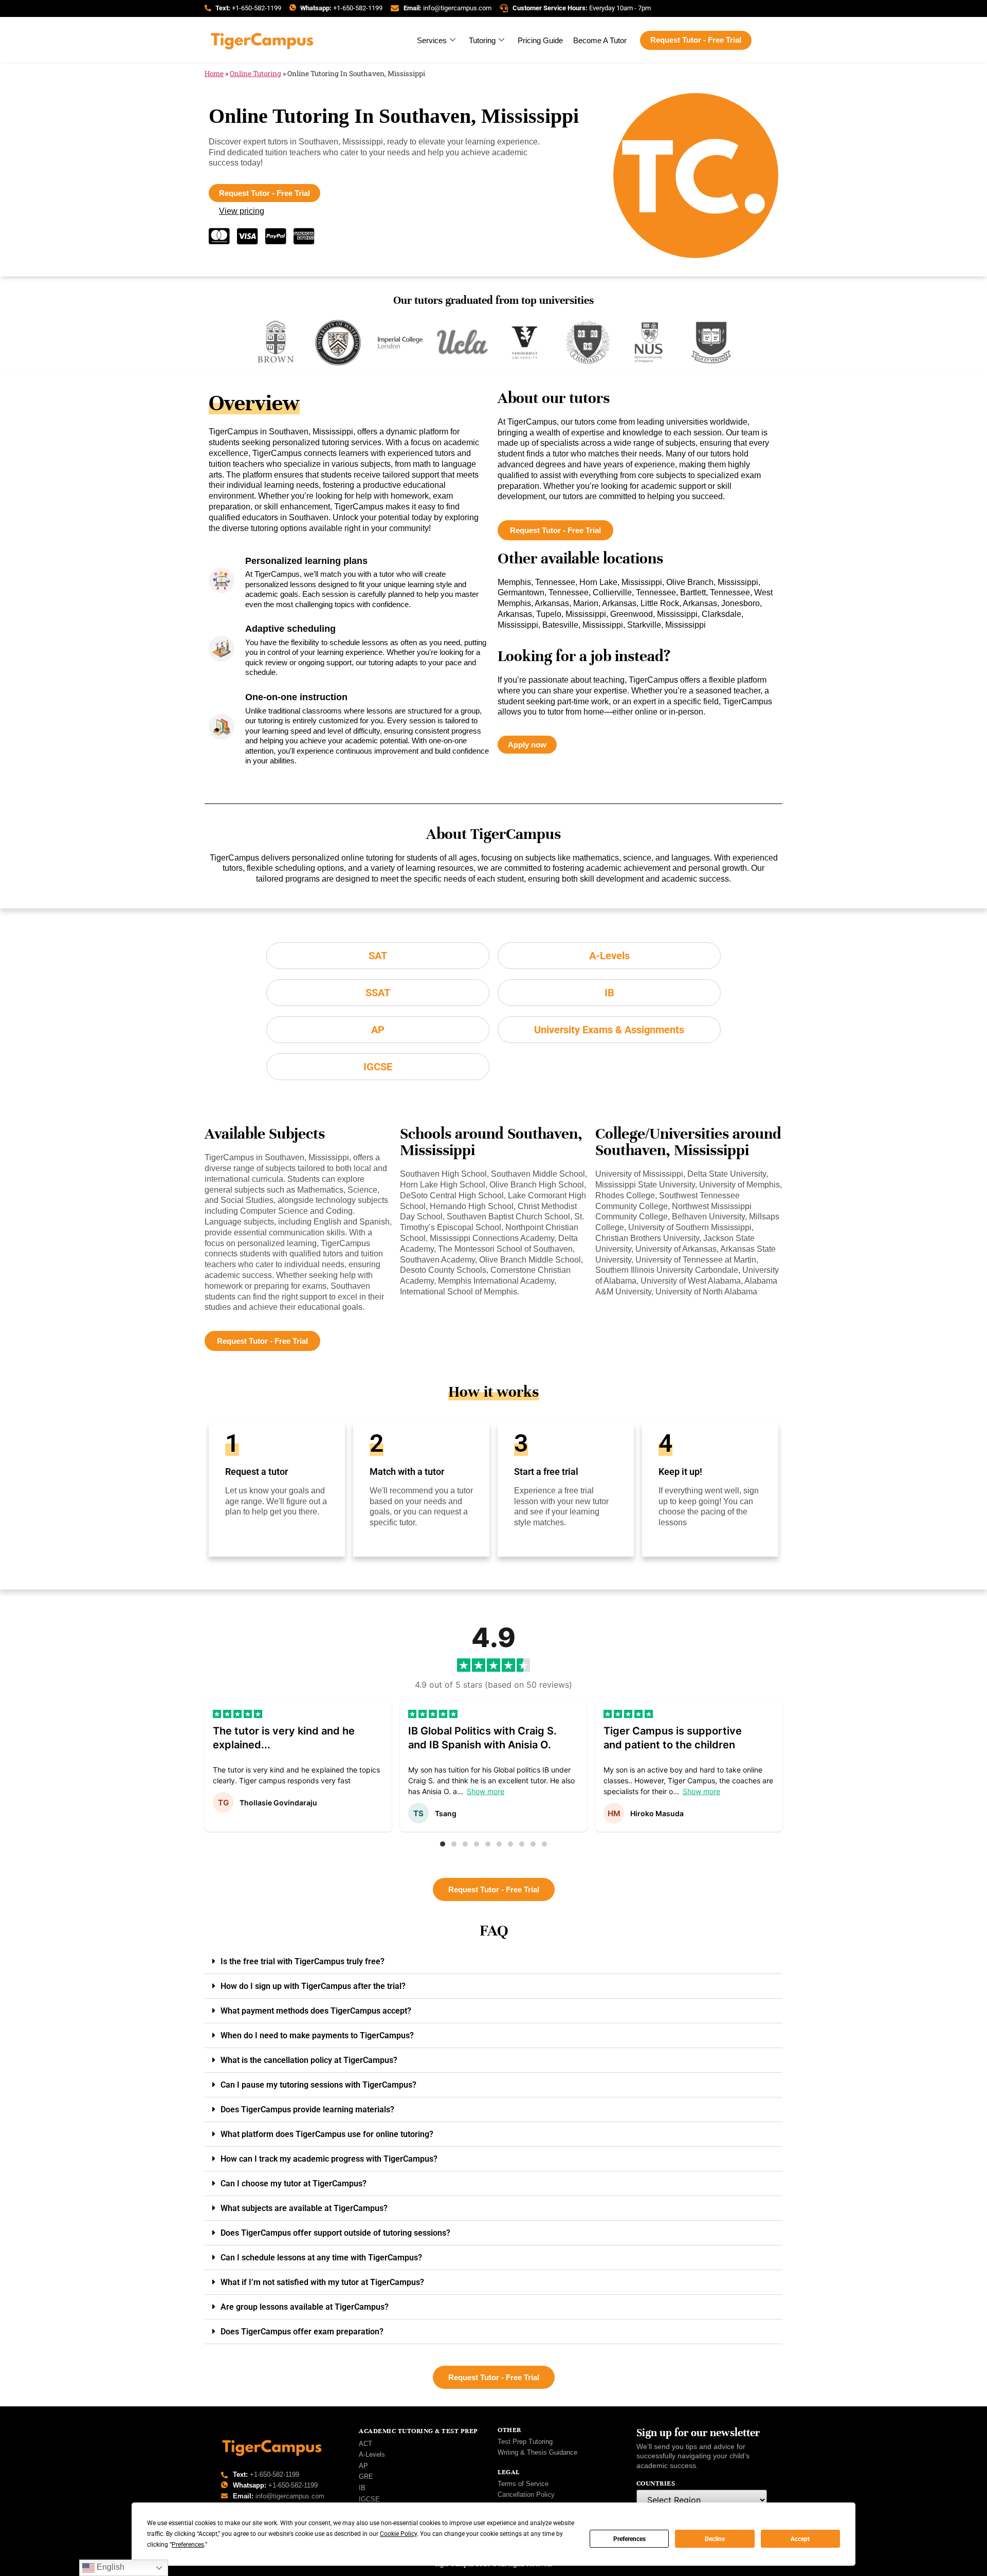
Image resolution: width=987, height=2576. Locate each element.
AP (363, 2466)
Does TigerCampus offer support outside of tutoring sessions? (335, 2233)
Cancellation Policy (526, 2495)
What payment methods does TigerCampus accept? (316, 2011)
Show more (486, 1791)
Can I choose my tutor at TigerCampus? (294, 2184)
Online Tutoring (255, 74)
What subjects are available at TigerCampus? (304, 2208)
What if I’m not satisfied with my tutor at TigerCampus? (322, 2282)
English (109, 2567)
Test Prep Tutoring (525, 2442)
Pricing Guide (540, 40)
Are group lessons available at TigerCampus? (305, 2307)
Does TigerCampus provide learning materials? (307, 2109)
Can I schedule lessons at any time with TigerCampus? (321, 2258)
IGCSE (369, 2499)
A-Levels (372, 2454)
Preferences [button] (188, 2545)
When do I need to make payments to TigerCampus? (317, 2035)
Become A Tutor (600, 40)
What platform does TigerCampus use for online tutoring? (327, 2134)
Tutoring (482, 40)
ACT (365, 2444)
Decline (715, 2539)
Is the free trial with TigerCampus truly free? (303, 1961)
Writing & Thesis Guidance (537, 2452)
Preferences (629, 2539)
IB (362, 2488)
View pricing (242, 211)
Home (214, 74)
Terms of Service (523, 2484)
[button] (443, 1844)
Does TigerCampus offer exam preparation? (302, 2332)
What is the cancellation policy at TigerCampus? (309, 2060)
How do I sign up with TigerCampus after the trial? (313, 1986)
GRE (366, 2477)
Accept (800, 2539)
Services (432, 40)
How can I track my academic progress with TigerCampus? (329, 2159)
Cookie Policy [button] (398, 2534)
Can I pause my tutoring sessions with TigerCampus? (318, 2085)
